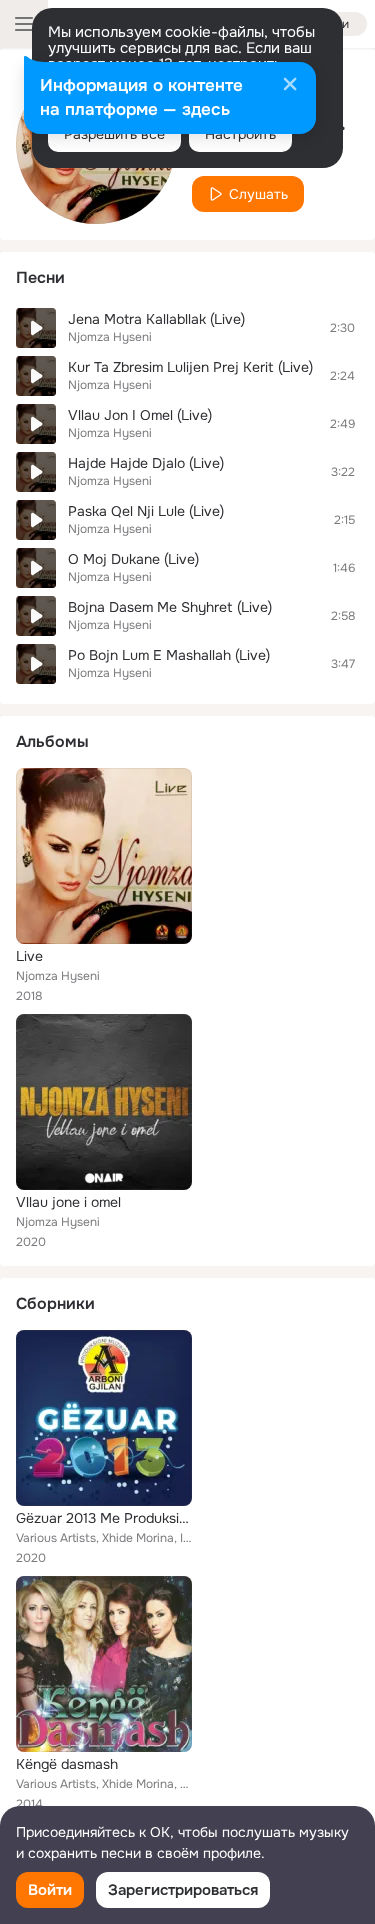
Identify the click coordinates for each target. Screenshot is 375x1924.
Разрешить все (114, 134)
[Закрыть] (290, 86)
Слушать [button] (258, 194)
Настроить (240, 134)
